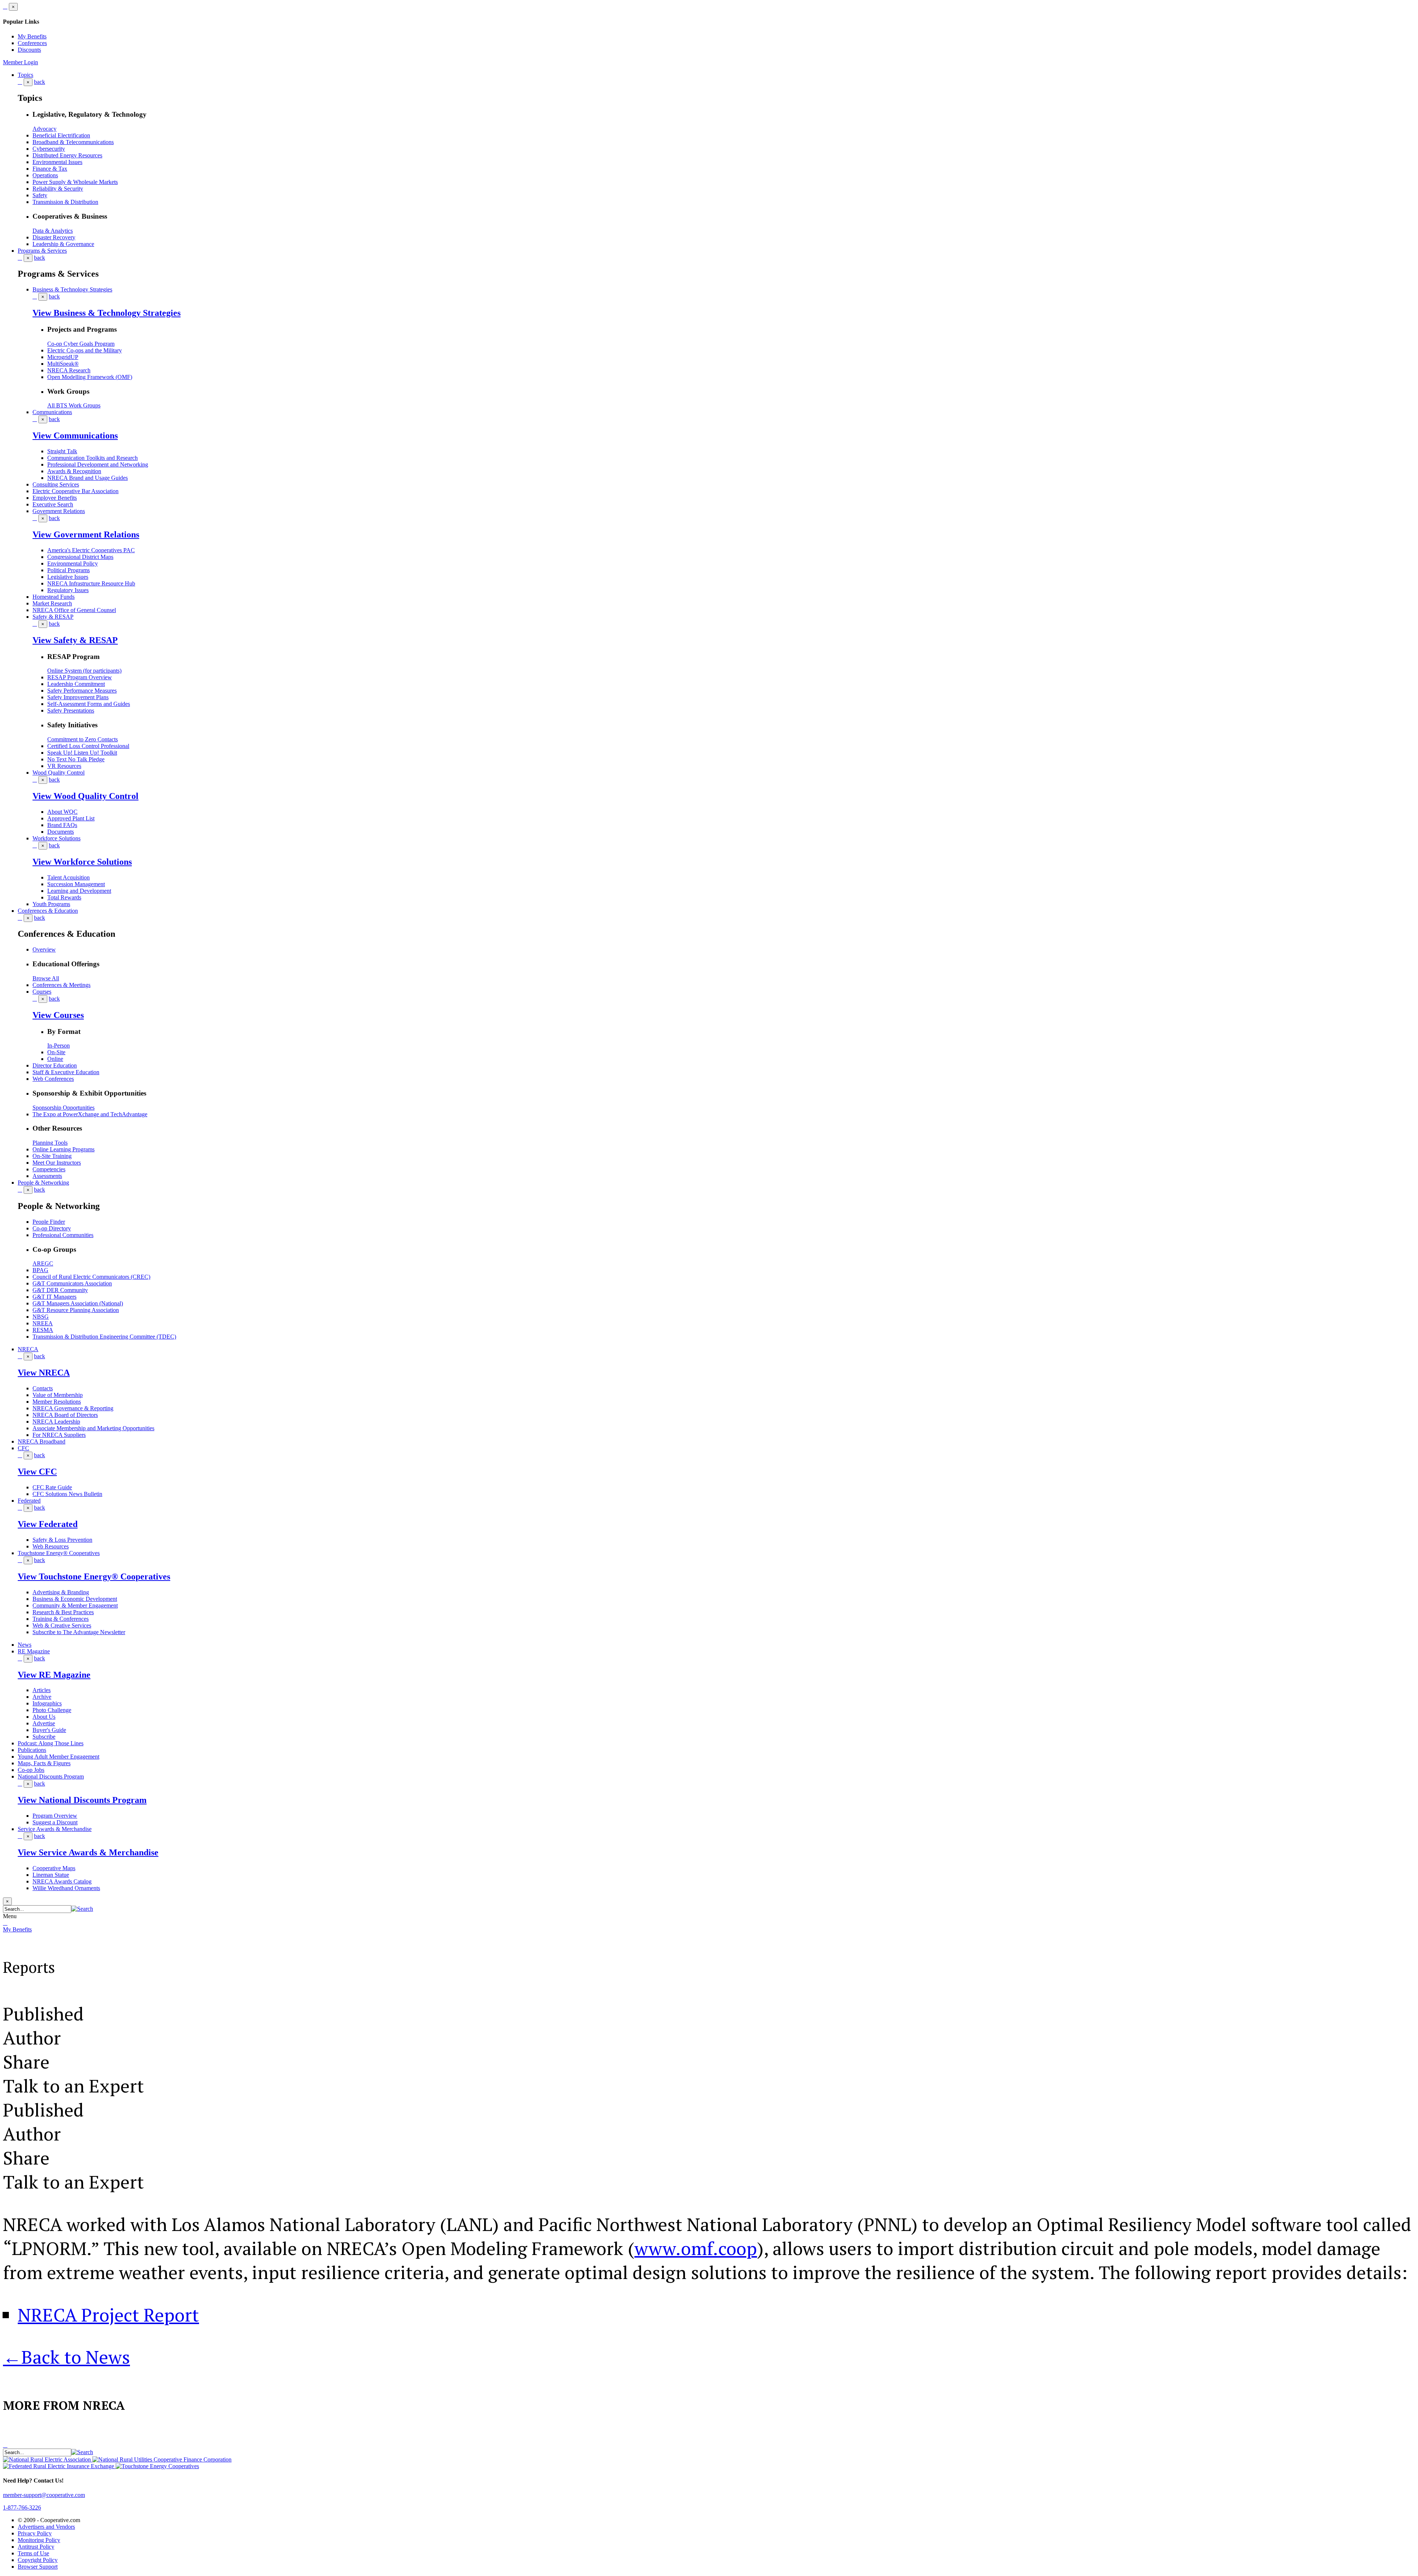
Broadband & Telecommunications (73, 142)
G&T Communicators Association (72, 1283)
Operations (45, 175)
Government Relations (59, 511)
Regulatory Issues (68, 590)
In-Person (59, 1046)
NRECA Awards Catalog (62, 1881)
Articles (42, 1690)
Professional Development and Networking (98, 464)
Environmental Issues (57, 162)
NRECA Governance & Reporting (73, 1408)
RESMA (43, 1330)
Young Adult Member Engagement (59, 1757)
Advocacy (44, 129)
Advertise (44, 1723)
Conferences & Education (48, 911)
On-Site (56, 1052)
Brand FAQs (62, 825)
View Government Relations (86, 534)
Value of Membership (58, 1395)
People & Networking (43, 1183)
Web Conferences (53, 1079)
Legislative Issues (68, 577)
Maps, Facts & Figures (44, 1763)
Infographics (47, 1703)
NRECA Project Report (108, 2315)
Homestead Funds (54, 597)
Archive (42, 1697)
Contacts (43, 1388)
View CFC (37, 1472)
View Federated (48, 1524)
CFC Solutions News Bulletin (67, 1494)
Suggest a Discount (55, 1822)
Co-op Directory (52, 1228)
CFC (23, 1448)
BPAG (40, 1270)
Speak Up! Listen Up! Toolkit (82, 753)
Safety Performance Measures (82, 691)
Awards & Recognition (74, 471)
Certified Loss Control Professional (88, 746)
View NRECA (44, 1373)
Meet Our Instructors (57, 1163)
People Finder (49, 1222)
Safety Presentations (71, 710)
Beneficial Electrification (61, 135)
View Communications (75, 435)
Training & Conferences (61, 1619)
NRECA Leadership (56, 1422)
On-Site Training (52, 1156)
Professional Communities (63, 1235)
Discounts (29, 50)
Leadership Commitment (76, 684)
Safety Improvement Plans (78, 697)
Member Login (20, 62)
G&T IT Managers (54, 1297)
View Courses (58, 1015)
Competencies (49, 1169)
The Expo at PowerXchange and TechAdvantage (90, 1114)
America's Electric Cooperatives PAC (91, 550)
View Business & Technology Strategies (107, 313)
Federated (29, 1501)
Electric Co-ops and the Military (85, 350)
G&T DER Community (60, 1290)
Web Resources (51, 1546)
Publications (32, 1750)
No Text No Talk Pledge (76, 759)
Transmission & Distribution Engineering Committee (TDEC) (104, 1337)
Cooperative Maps (54, 1868)
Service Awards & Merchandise (55, 1829)
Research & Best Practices (63, 1612)
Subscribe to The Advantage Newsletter (79, 1632)
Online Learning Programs (64, 1149)
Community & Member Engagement (75, 1605)
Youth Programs (51, 904)
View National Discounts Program (82, 1800)
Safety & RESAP (53, 617)
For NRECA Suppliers (59, 1435)
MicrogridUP (63, 357)
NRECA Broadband (42, 1441)
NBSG (41, 1317)
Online (55, 1059)
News (25, 1645)
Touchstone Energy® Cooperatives (59, 1553)
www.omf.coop (696, 2248)
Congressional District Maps (80, 557)
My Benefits (32, 36)
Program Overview (55, 1816)
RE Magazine (34, 1651)
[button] (82, 1909)
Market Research (52, 603)
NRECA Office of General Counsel (74, 610)
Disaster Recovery (54, 237)
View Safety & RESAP (75, 640)
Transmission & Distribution (65, 202)
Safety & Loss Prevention (62, 1540)
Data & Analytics (53, 231)
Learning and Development (79, 891)
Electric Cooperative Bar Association (76, 491)
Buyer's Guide (49, 1730)
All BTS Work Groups (74, 405)
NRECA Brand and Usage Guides (88, 478)
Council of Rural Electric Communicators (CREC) (91, 1277)
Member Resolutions (57, 1402)
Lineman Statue (51, 1875)
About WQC (62, 812)
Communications (52, 412)
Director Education (55, 1065)
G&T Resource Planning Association (76, 1310)
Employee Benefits (55, 498)
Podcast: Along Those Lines (51, 1743)
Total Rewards (64, 897)
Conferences (32, 43)
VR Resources (64, 766)
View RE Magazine (54, 1675)
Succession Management (76, 884)
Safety (40, 195)
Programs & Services (42, 251)
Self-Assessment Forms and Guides (89, 704)
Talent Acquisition (68, 877)
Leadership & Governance (63, 244)
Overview (44, 949)
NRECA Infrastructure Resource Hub (91, 583)
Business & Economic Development (75, 1599)
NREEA (43, 1323)
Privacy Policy (35, 2533)
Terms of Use (33, 2553)
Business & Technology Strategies (72, 289)
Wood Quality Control (59, 773)
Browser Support (38, 2567)
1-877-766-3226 (22, 2507)
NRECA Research (69, 370)
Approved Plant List (71, 818)
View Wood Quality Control (85, 796)
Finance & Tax (50, 169)
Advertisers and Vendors (46, 2527)
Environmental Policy (73, 563)
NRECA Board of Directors (65, 1415)
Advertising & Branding (61, 1592)
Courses (42, 992)
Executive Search (53, 504)
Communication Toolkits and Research (93, 458)
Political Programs (68, 570)
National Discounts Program (51, 1776)
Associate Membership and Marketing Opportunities (93, 1428)
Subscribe (44, 1737)
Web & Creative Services (62, 1625)
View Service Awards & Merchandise (88, 1852)
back (40, 82)
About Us (44, 1717)
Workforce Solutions (56, 838)
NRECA (28, 1349)
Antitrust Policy (36, 2547)
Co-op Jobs (31, 1770)
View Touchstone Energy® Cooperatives (94, 1576)
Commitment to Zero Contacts (83, 739)
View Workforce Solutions (82, 862)
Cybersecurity (49, 149)
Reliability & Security (58, 189)
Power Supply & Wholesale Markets (75, 182)
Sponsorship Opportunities (64, 1108)
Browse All (46, 978)
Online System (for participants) (84, 671)
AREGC (43, 1263)
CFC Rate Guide (52, 1487)
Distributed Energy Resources (67, 155)
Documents (61, 832)
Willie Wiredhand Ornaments (66, 1888)
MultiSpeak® (63, 364)
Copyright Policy (38, 2560)
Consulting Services (56, 484)
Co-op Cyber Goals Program (81, 344)
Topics (25, 75)
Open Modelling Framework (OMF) (90, 377)
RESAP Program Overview (80, 677)
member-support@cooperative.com (44, 2495)
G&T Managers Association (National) (78, 1303)
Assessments (47, 1176)
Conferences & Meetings (61, 985)
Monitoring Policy (39, 2540)
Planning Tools (50, 1143)
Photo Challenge (52, 1710)
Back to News (66, 2357)
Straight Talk (62, 451)
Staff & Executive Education (66, 1072)
